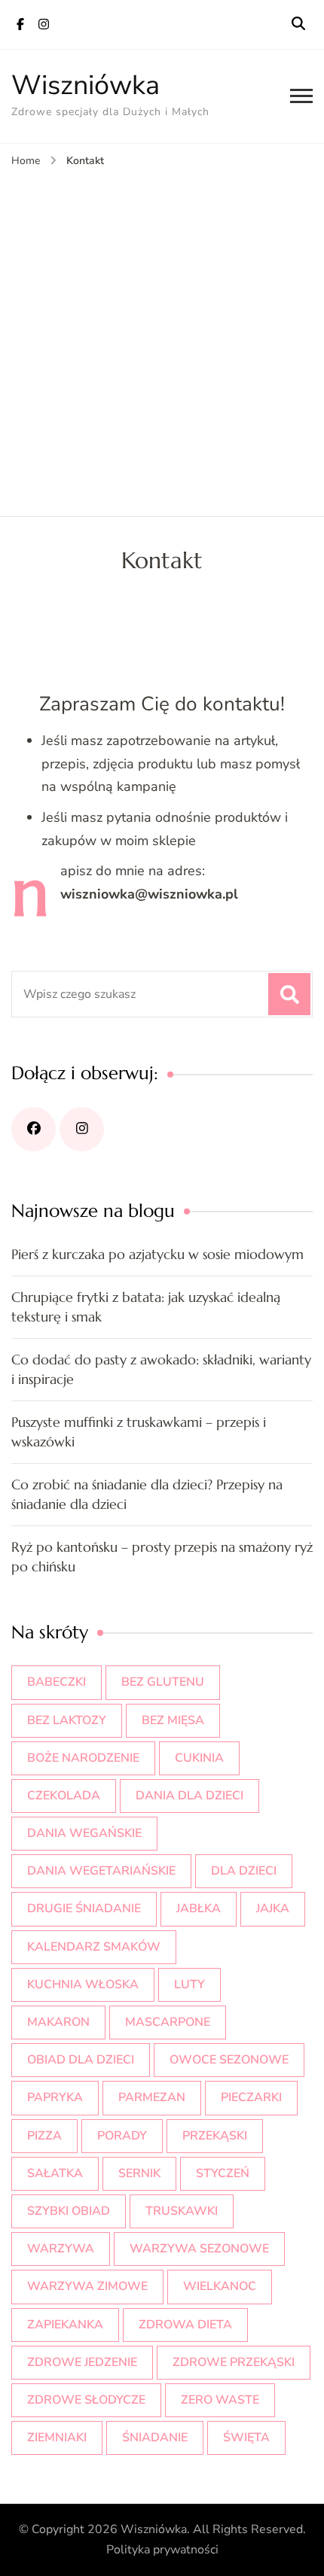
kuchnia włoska (83, 1984)
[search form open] (298, 24)
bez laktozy (67, 1720)
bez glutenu (163, 1682)
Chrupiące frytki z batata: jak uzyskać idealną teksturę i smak (146, 1307)
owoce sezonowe (229, 2060)
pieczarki (251, 2097)
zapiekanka (65, 2325)
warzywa (61, 2249)
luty (190, 1984)
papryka (55, 2097)
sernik (139, 2173)
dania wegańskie (84, 1833)
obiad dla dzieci (81, 2060)
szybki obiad (69, 2211)
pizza (44, 2136)
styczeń (223, 2173)
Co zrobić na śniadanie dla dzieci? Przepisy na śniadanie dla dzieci (147, 1494)
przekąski (215, 2136)
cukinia (199, 1758)
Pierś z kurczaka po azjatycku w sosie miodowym (157, 1254)
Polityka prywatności (162, 2550)
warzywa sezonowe (199, 2249)
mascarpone (168, 2022)
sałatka (55, 2173)
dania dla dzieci (190, 1796)
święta (246, 2438)
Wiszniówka (86, 85)
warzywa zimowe (87, 2286)
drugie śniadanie (84, 1908)
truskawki (182, 2211)
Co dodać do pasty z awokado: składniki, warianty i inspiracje (161, 1369)
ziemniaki (57, 2438)
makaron (58, 2022)
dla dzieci (244, 1871)
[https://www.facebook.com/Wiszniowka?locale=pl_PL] (34, 1129)
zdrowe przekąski (234, 2362)
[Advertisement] (162, 339)
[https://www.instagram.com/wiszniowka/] (82, 1129)
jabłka (199, 1908)
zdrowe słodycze (86, 2400)
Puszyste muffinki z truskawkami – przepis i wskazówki (139, 1432)
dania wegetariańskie (101, 1871)
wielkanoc (220, 2286)
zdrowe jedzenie (82, 2362)
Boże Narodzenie (83, 1758)
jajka (273, 1908)
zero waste (220, 2400)
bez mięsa (173, 1720)
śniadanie (155, 2438)
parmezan (152, 2097)
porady (122, 2136)
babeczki (57, 1682)
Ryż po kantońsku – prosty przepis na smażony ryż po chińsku (162, 1557)
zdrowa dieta (185, 2325)
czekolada (64, 1796)
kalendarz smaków (94, 1947)
